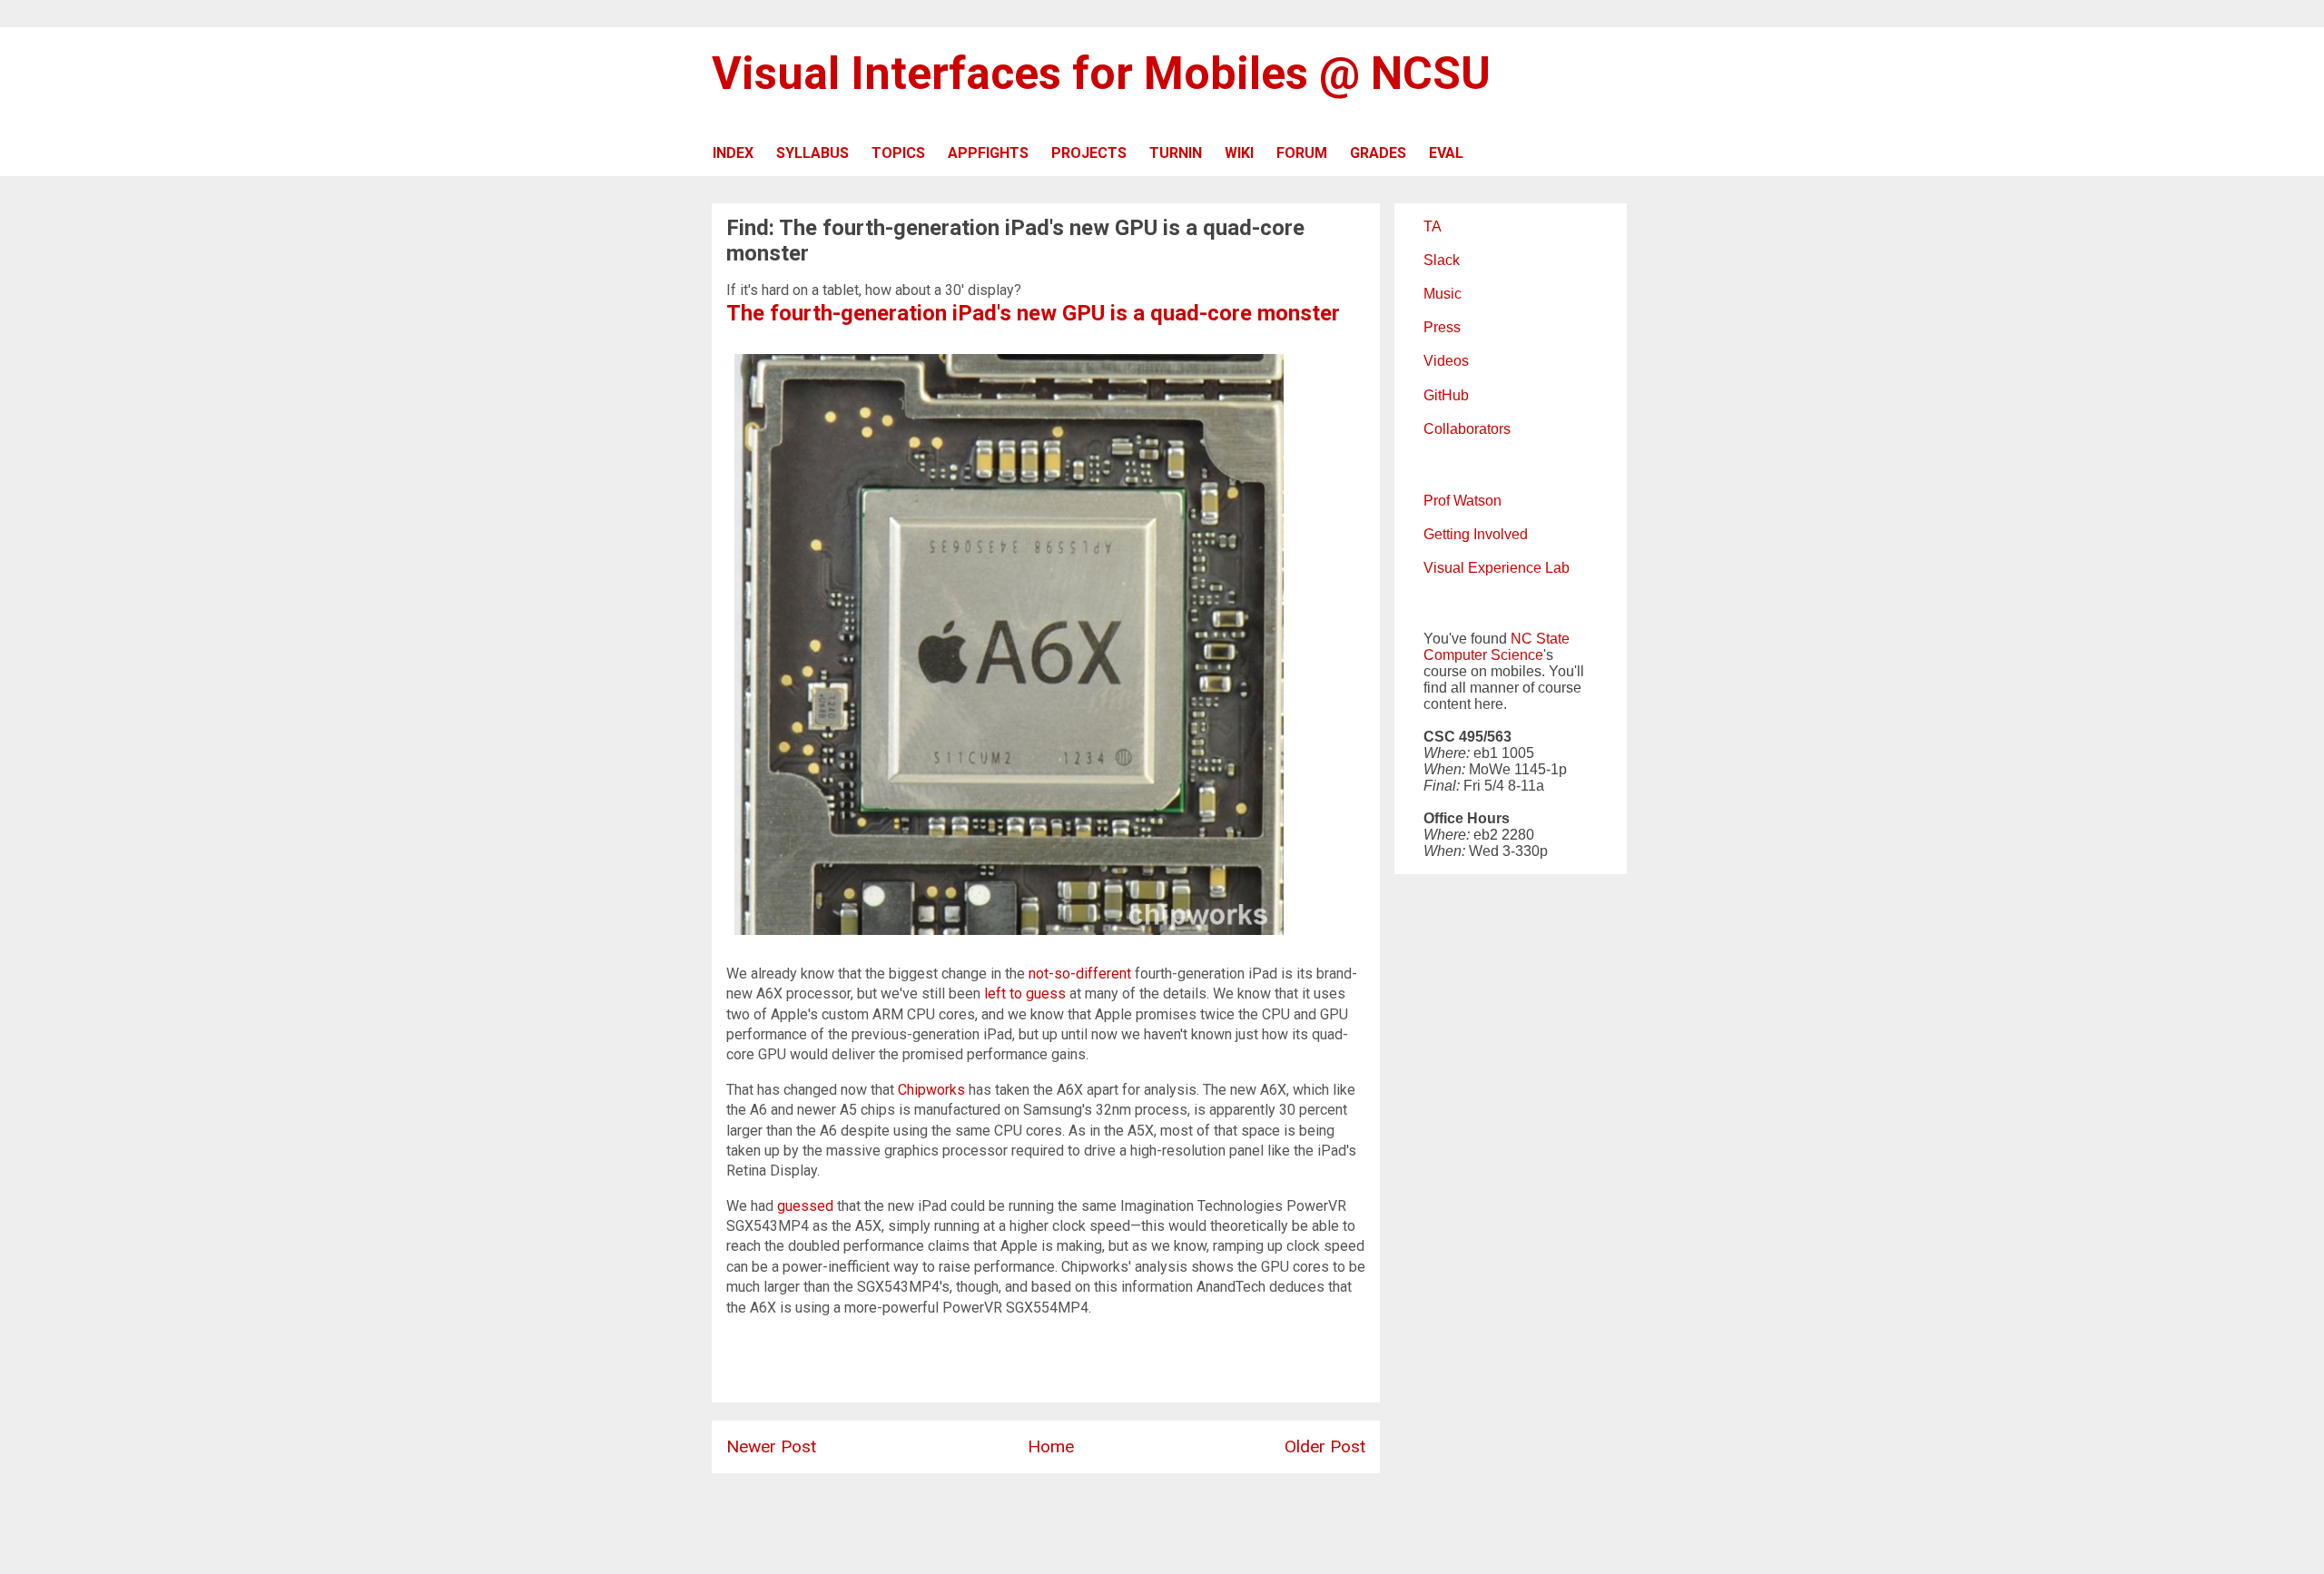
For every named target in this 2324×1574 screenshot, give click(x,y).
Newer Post (771, 1446)
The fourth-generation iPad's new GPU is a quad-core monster (1033, 313)
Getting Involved (1476, 534)
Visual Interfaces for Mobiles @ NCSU (1101, 74)
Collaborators (1467, 429)
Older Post (1325, 1446)
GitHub (1446, 395)
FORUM (1302, 153)
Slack (1442, 260)
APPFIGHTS (988, 153)
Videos (1446, 361)
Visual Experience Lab (1497, 568)
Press (1442, 327)
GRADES (1378, 153)
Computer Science (1483, 655)
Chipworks (931, 1090)
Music (1443, 294)
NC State (1540, 639)
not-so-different (1080, 974)
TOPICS (898, 153)
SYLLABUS (812, 153)
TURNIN (1176, 153)
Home (1051, 1446)
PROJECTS (1089, 153)
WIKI (1239, 153)
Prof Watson (1462, 501)
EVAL (1446, 153)
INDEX (733, 153)
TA (1433, 226)
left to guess (1025, 994)
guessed (805, 1206)
